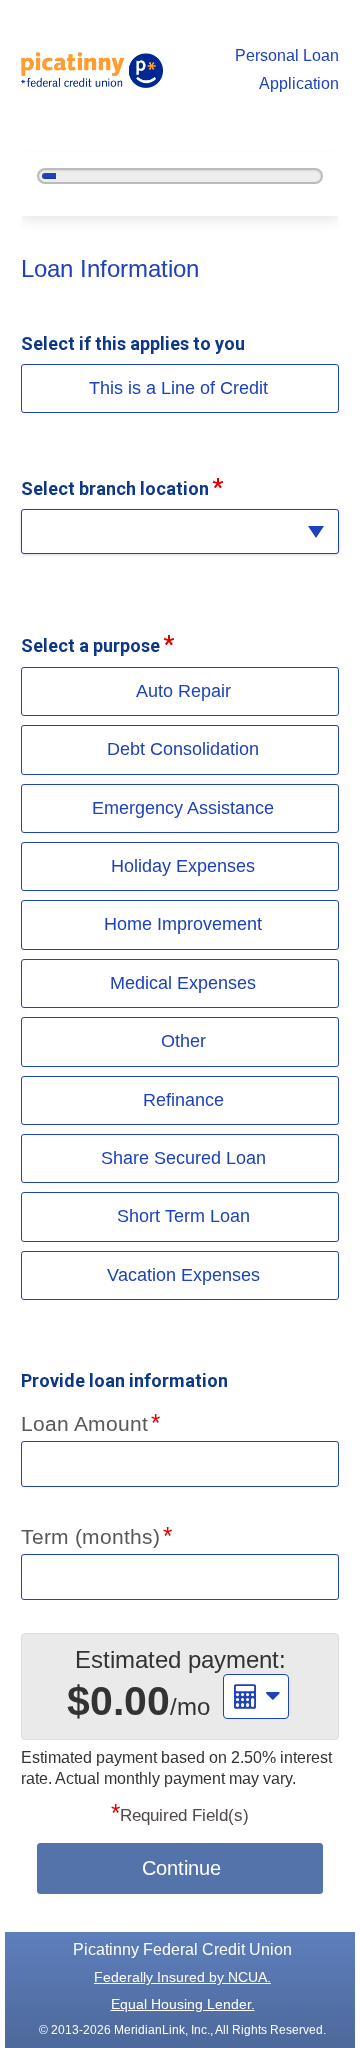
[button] (179, 531)
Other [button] (183, 1041)
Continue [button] (181, 1868)
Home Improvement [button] (183, 924)
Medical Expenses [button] (183, 983)
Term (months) (90, 1536)
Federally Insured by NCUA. (182, 1977)
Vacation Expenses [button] (183, 1275)
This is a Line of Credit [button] (178, 388)
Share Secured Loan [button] (183, 1158)
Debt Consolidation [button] (183, 749)
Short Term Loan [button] (183, 1216)
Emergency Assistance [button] (183, 808)
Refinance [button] (183, 1100)
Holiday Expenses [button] (183, 866)
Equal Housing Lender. (183, 2004)
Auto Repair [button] (183, 691)
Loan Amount (84, 1423)
